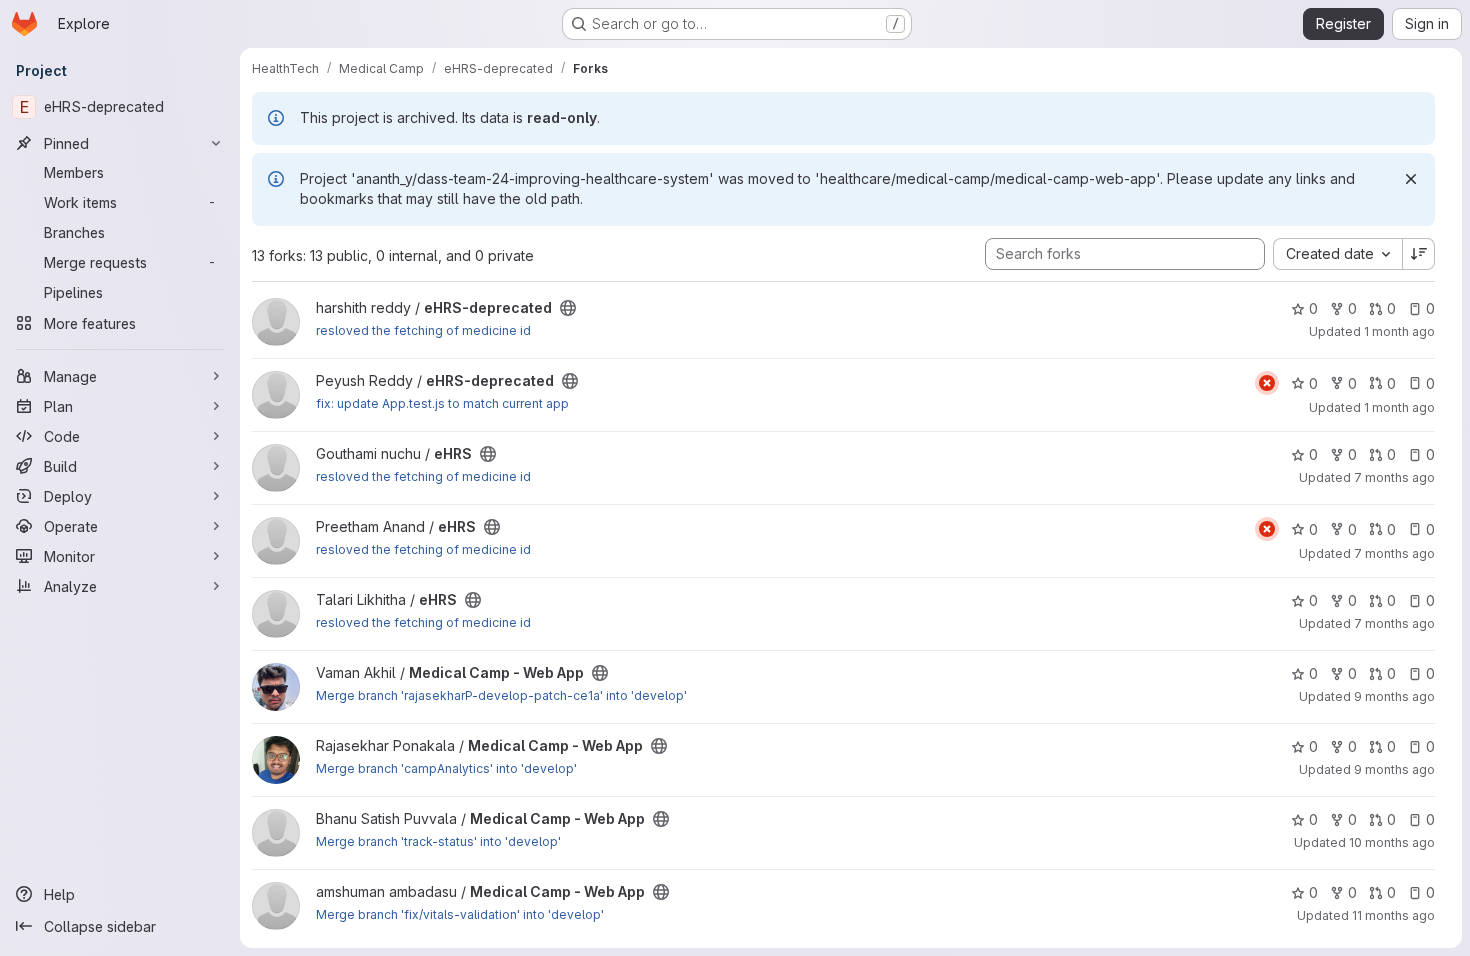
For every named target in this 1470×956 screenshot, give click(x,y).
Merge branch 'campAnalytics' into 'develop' (446, 768)
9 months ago (1394, 696)
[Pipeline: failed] (1267, 383)
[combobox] (1337, 254)
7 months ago (1394, 477)
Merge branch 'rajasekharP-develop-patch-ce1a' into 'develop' (501, 695)
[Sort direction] (1419, 254)
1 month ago (1399, 331)
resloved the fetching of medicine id (423, 330)
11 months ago (1393, 915)
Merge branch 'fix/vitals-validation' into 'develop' (460, 914)
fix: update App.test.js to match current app (442, 403)
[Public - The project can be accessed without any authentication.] (568, 308)
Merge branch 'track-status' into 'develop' (438, 841)
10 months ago (1392, 842)
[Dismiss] (1411, 179)
